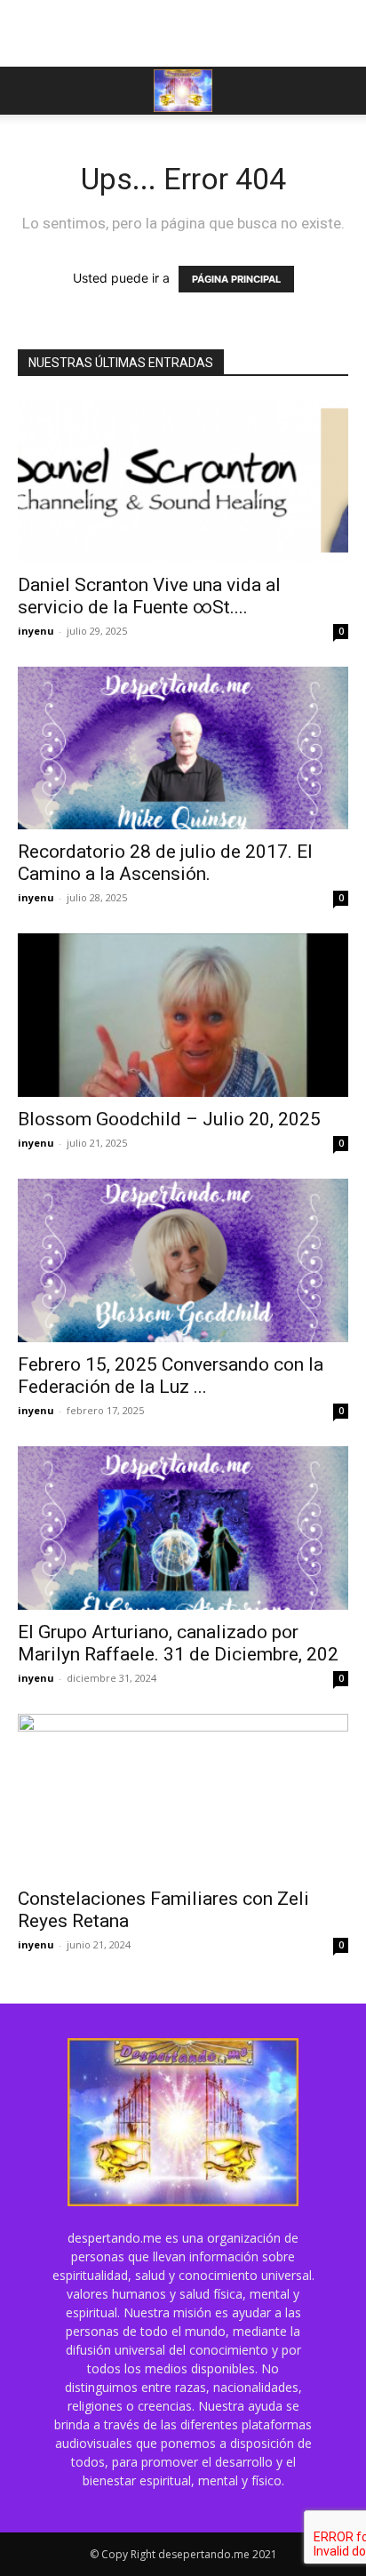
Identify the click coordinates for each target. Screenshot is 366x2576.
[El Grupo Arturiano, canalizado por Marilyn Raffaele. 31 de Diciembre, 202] (183, 1528)
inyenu (36, 631)
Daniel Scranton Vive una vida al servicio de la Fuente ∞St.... (149, 596)
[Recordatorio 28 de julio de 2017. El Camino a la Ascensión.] (183, 748)
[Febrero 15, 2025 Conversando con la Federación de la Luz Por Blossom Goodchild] (183, 1260)
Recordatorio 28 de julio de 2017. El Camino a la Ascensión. (165, 863)
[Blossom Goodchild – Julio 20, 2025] (183, 1015)
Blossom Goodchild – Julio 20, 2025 (169, 1119)
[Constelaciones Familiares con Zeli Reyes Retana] (183, 1796)
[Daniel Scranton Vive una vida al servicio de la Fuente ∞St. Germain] (183, 481)
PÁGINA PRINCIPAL (236, 279)
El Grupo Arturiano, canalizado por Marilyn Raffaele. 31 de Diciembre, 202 (178, 1643)
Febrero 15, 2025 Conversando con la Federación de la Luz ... (171, 1376)
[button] (30, 91)
